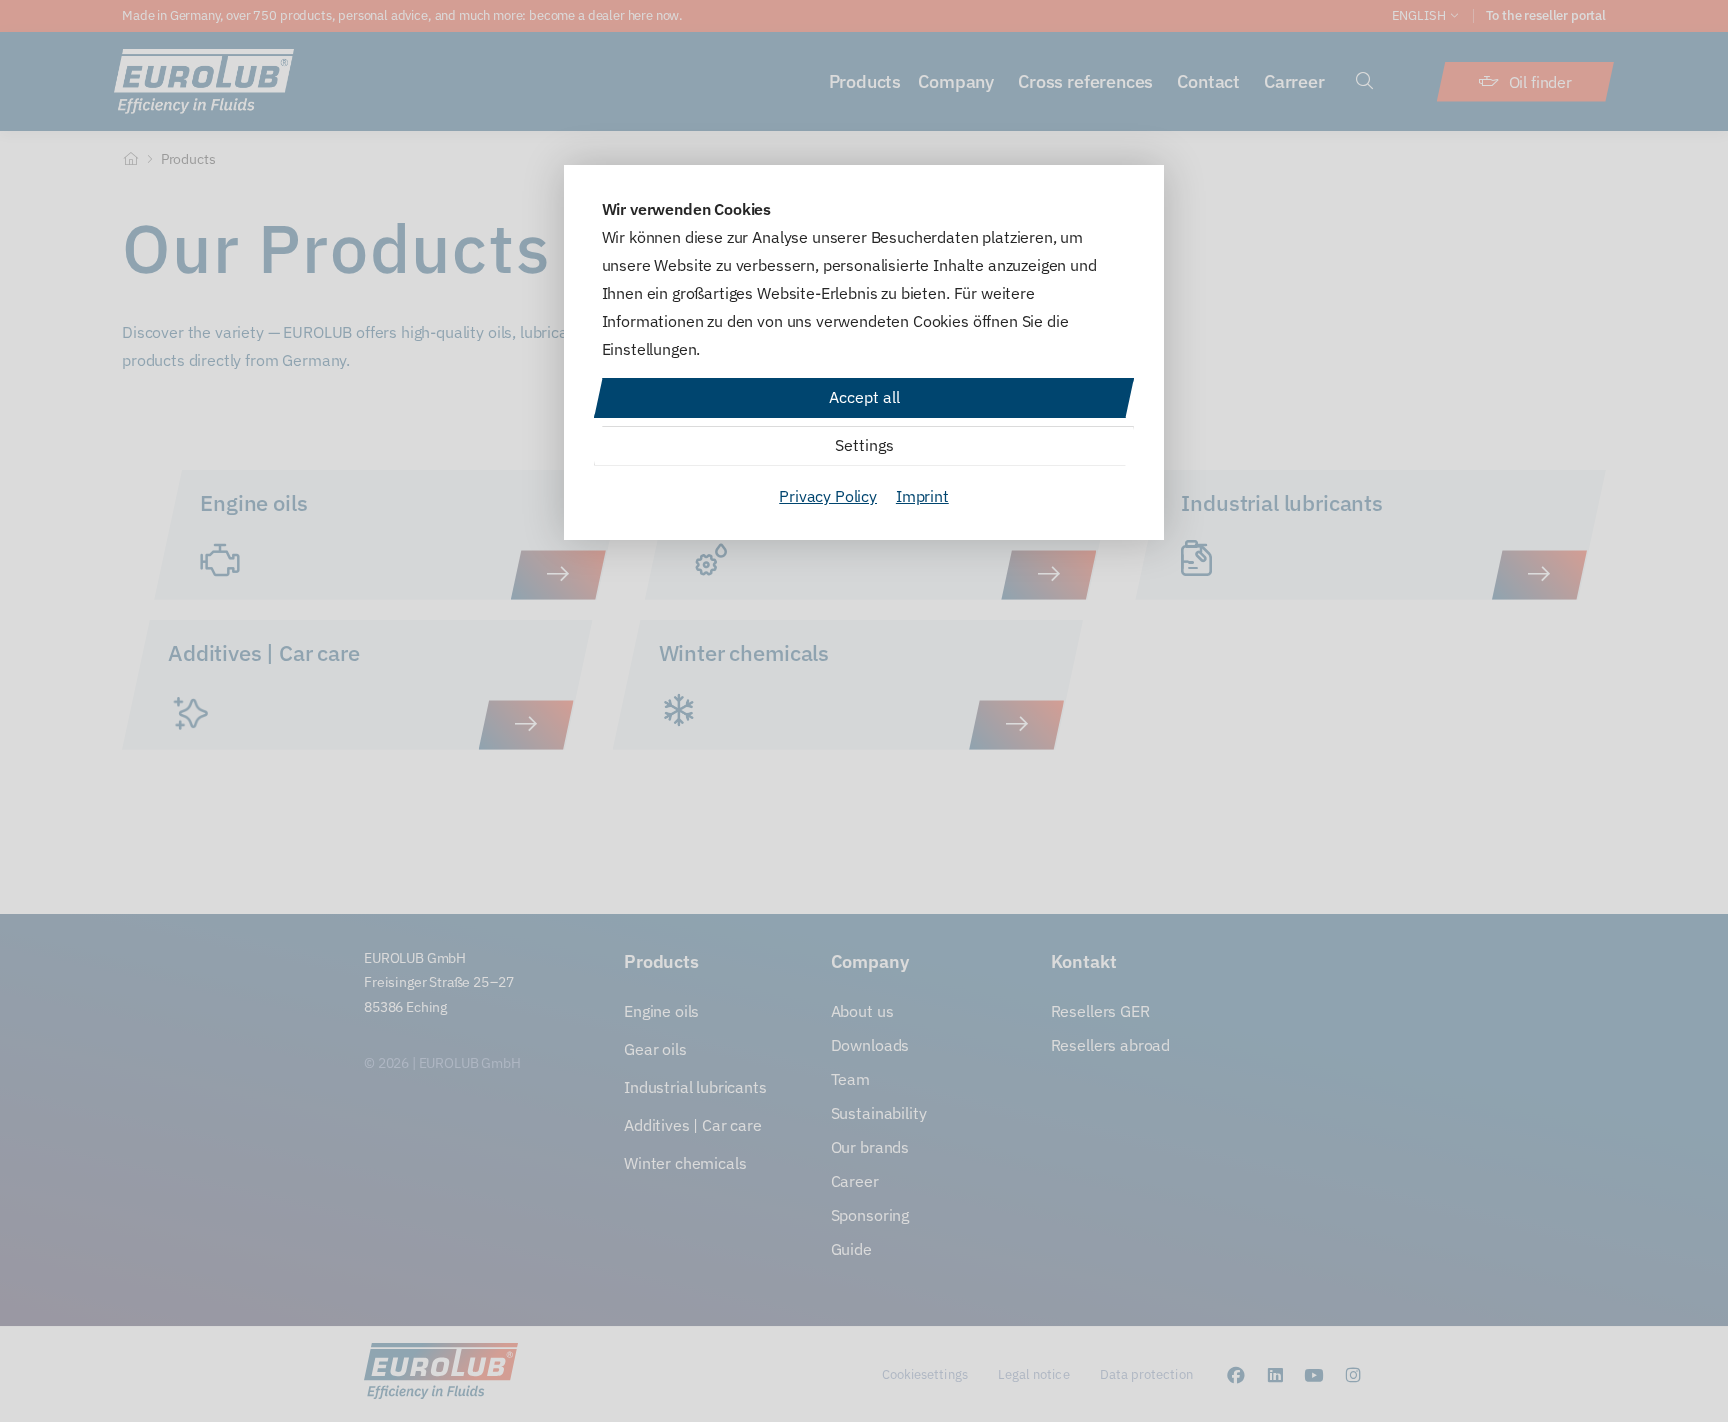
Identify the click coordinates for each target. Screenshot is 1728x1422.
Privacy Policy (828, 496)
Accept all (864, 397)
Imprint (922, 496)
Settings (864, 445)
